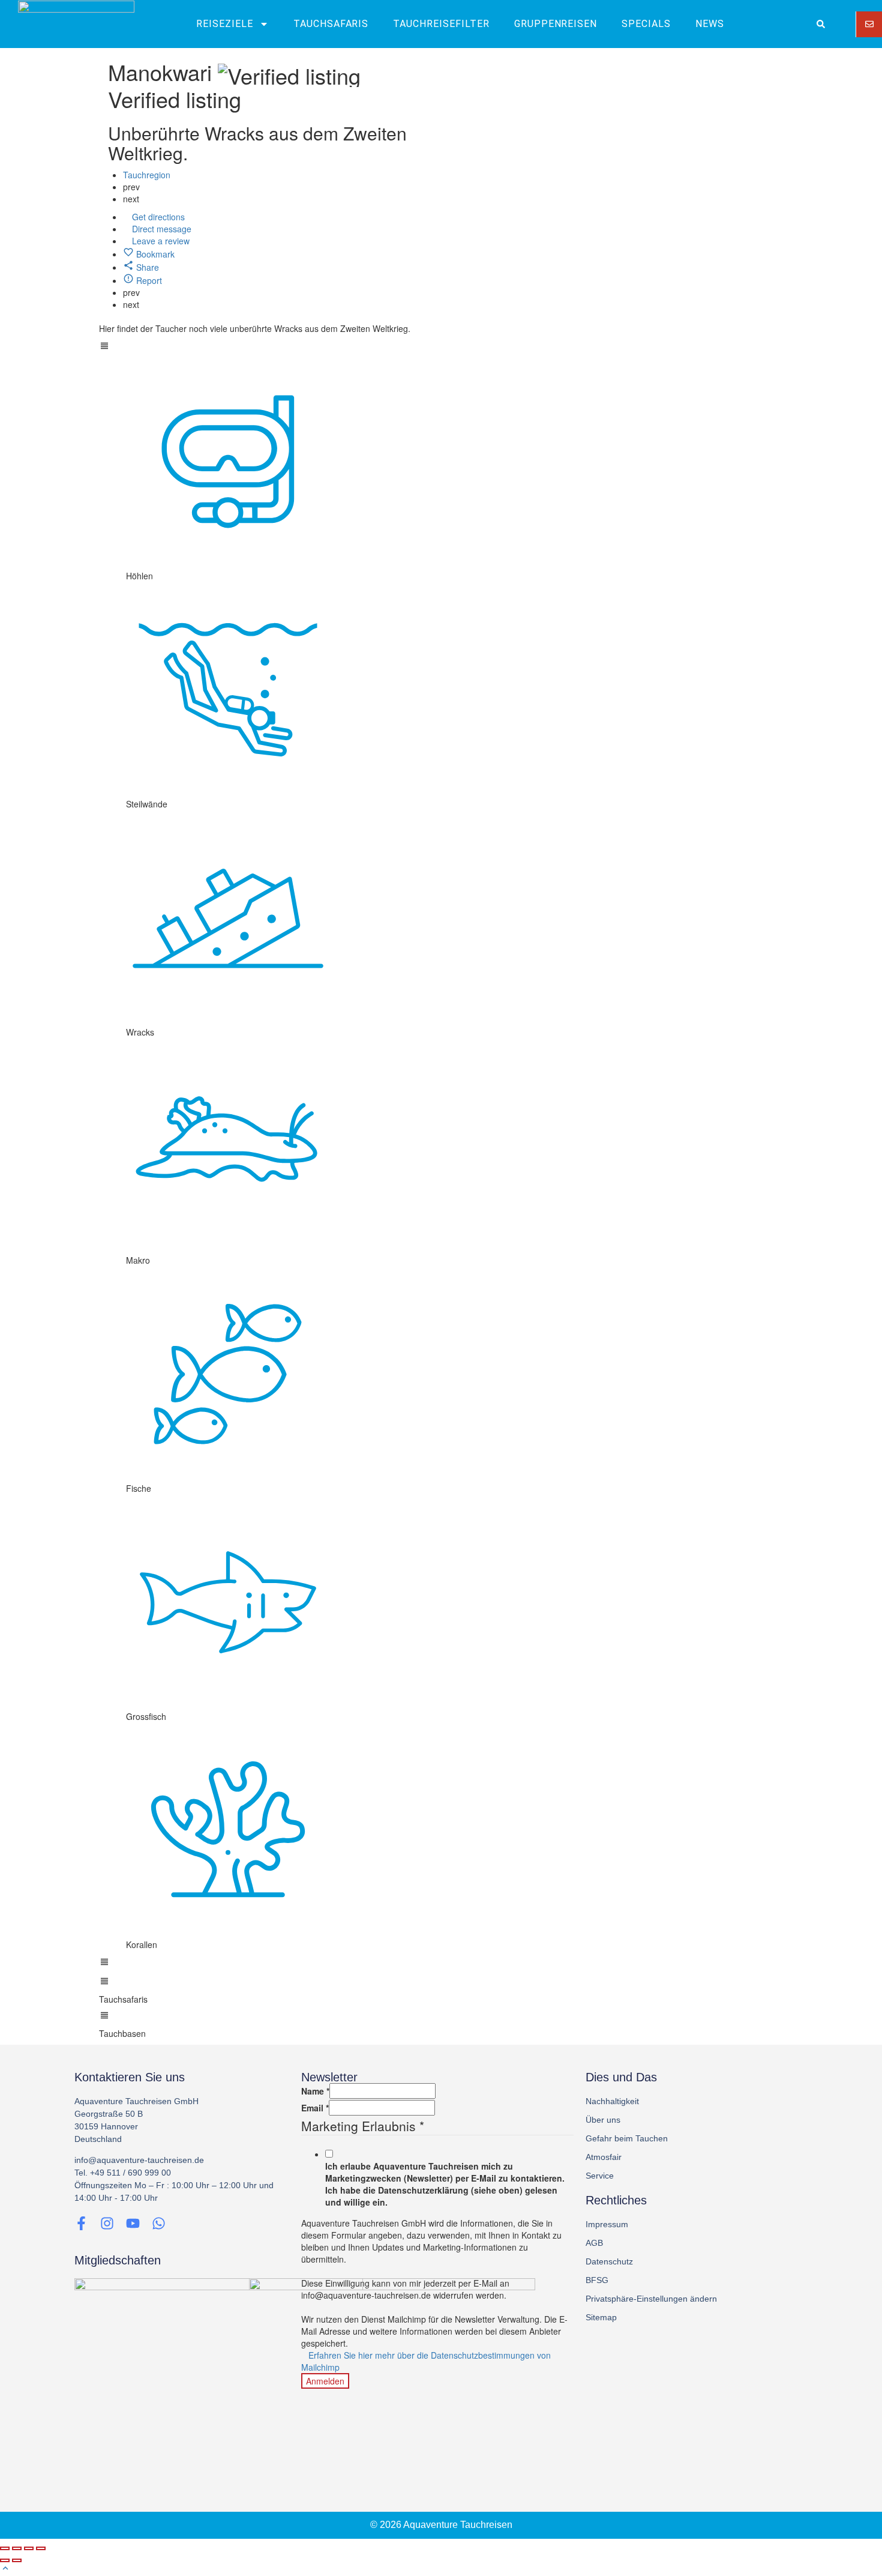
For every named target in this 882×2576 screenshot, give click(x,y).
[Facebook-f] (81, 2223)
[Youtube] (133, 2223)
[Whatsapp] (159, 2223)
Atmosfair (604, 2157)
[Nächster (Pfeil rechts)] (17, 2560)
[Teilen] (17, 2548)
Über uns (603, 2120)
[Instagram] (107, 2223)
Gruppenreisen (556, 24)
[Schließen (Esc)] (5, 2548)
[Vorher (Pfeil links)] (5, 2560)
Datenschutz (609, 2261)
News (710, 24)
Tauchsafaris (331, 24)
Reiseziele (225, 24)
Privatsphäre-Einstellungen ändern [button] (651, 2299)
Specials (646, 24)
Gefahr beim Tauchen (627, 2138)
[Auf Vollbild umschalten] (29, 2548)
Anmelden (325, 2381)
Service (600, 2176)
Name (315, 2091)
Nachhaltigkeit (612, 2101)
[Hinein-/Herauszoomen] (41, 2548)
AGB (594, 2243)
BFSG (597, 2280)
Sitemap (601, 2317)
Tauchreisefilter (441, 24)
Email (315, 2108)
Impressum (607, 2224)
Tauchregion (147, 175)
